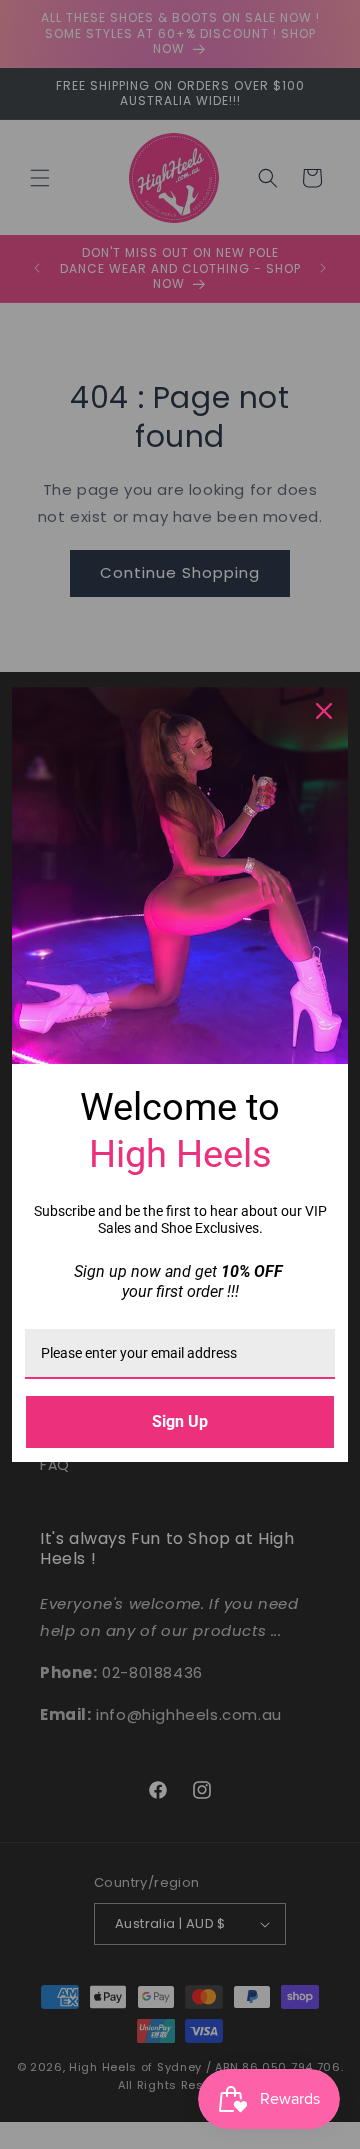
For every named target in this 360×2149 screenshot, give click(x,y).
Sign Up (180, 1421)
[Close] (324, 711)
